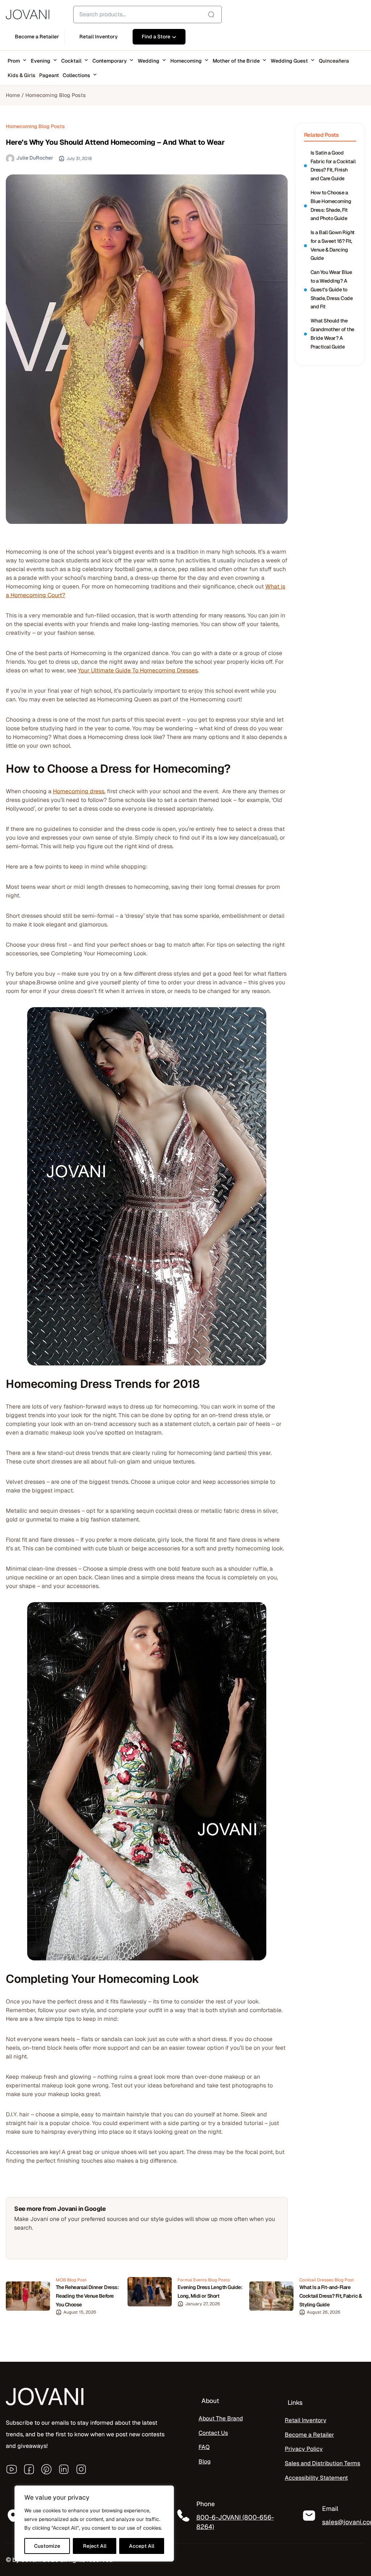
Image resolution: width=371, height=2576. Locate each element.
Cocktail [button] (71, 61)
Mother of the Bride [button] (236, 61)
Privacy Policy (304, 2449)
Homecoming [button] (186, 61)
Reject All (95, 2546)
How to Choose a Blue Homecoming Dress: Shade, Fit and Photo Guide (331, 205)
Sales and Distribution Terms (322, 2463)
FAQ (204, 2447)
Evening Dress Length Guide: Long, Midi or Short (210, 2292)
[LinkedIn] (64, 2469)
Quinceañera (334, 61)
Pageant (49, 75)
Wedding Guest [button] (289, 61)
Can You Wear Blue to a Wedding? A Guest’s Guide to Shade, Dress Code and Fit (332, 289)
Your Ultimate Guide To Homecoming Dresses (138, 670)
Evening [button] (41, 61)
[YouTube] (12, 2469)
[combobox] (147, 14)
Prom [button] (14, 61)
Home (13, 95)
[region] (94, 2524)
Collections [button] (76, 75)
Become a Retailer (309, 2435)
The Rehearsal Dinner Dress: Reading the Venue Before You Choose (87, 2296)
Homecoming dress (79, 791)
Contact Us (213, 2433)
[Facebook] (29, 2469)
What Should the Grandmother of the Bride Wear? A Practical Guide (332, 333)
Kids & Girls (22, 75)
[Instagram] (81, 2469)
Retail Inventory (306, 2420)
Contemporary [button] (110, 61)
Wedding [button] (149, 61)
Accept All (142, 2546)
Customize (47, 2546)
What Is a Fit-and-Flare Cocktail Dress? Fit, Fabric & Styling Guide (331, 2296)
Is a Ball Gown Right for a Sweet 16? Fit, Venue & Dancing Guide (333, 245)
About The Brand (221, 2418)
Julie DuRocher (35, 158)
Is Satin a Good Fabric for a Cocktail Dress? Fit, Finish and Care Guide (333, 166)
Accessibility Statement (316, 2478)
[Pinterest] (46, 2469)
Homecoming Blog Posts (56, 95)
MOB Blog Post (71, 2280)
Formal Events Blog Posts (204, 2280)
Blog (205, 2461)
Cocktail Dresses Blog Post (327, 2280)
